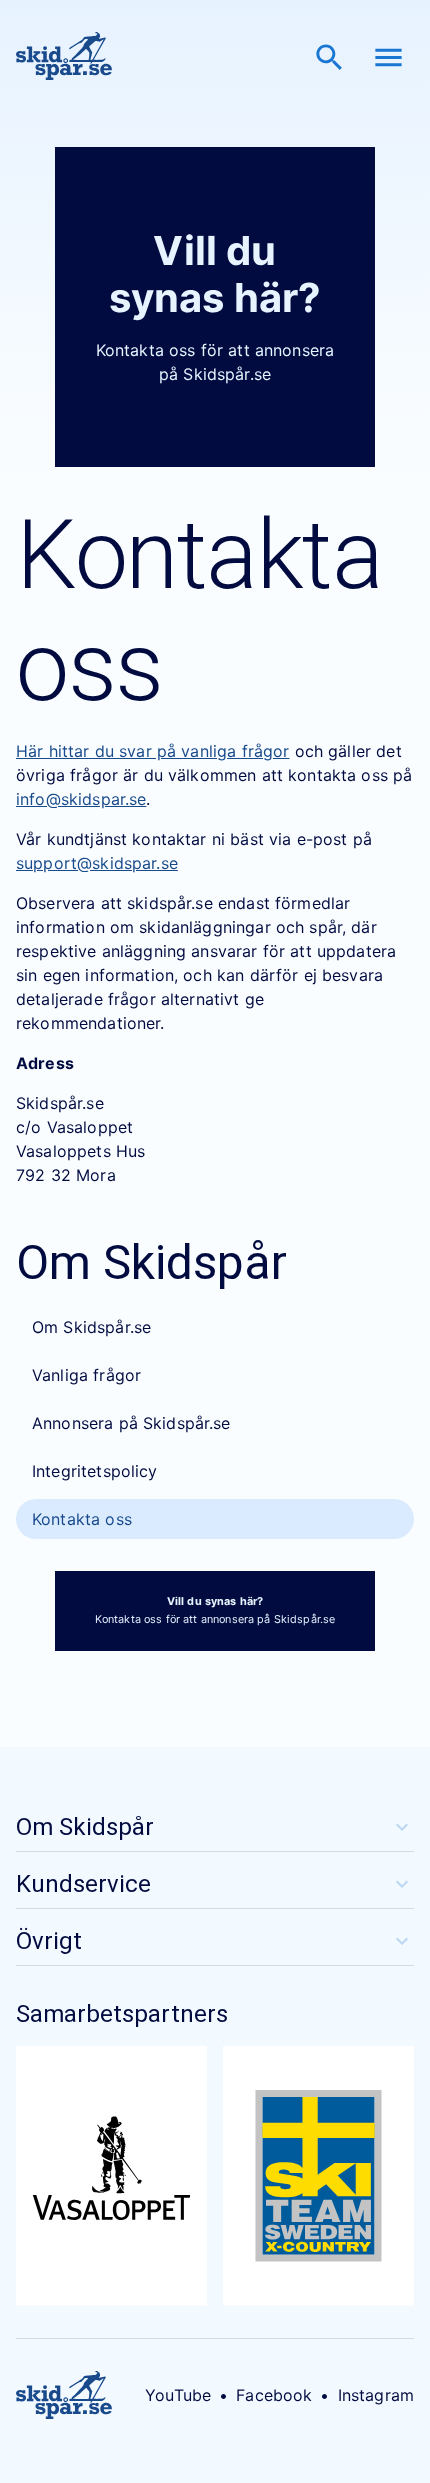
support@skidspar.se (97, 863)
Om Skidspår (85, 1827)
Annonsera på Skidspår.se (131, 1423)
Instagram (376, 2395)
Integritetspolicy (95, 1471)
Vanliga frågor (86, 1375)
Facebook (274, 2395)
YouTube (178, 2395)
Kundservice (83, 1884)
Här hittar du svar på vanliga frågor (152, 751)
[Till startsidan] (64, 57)
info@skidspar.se (81, 799)
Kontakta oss (82, 1519)
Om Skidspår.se (91, 1327)
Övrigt (49, 1941)
